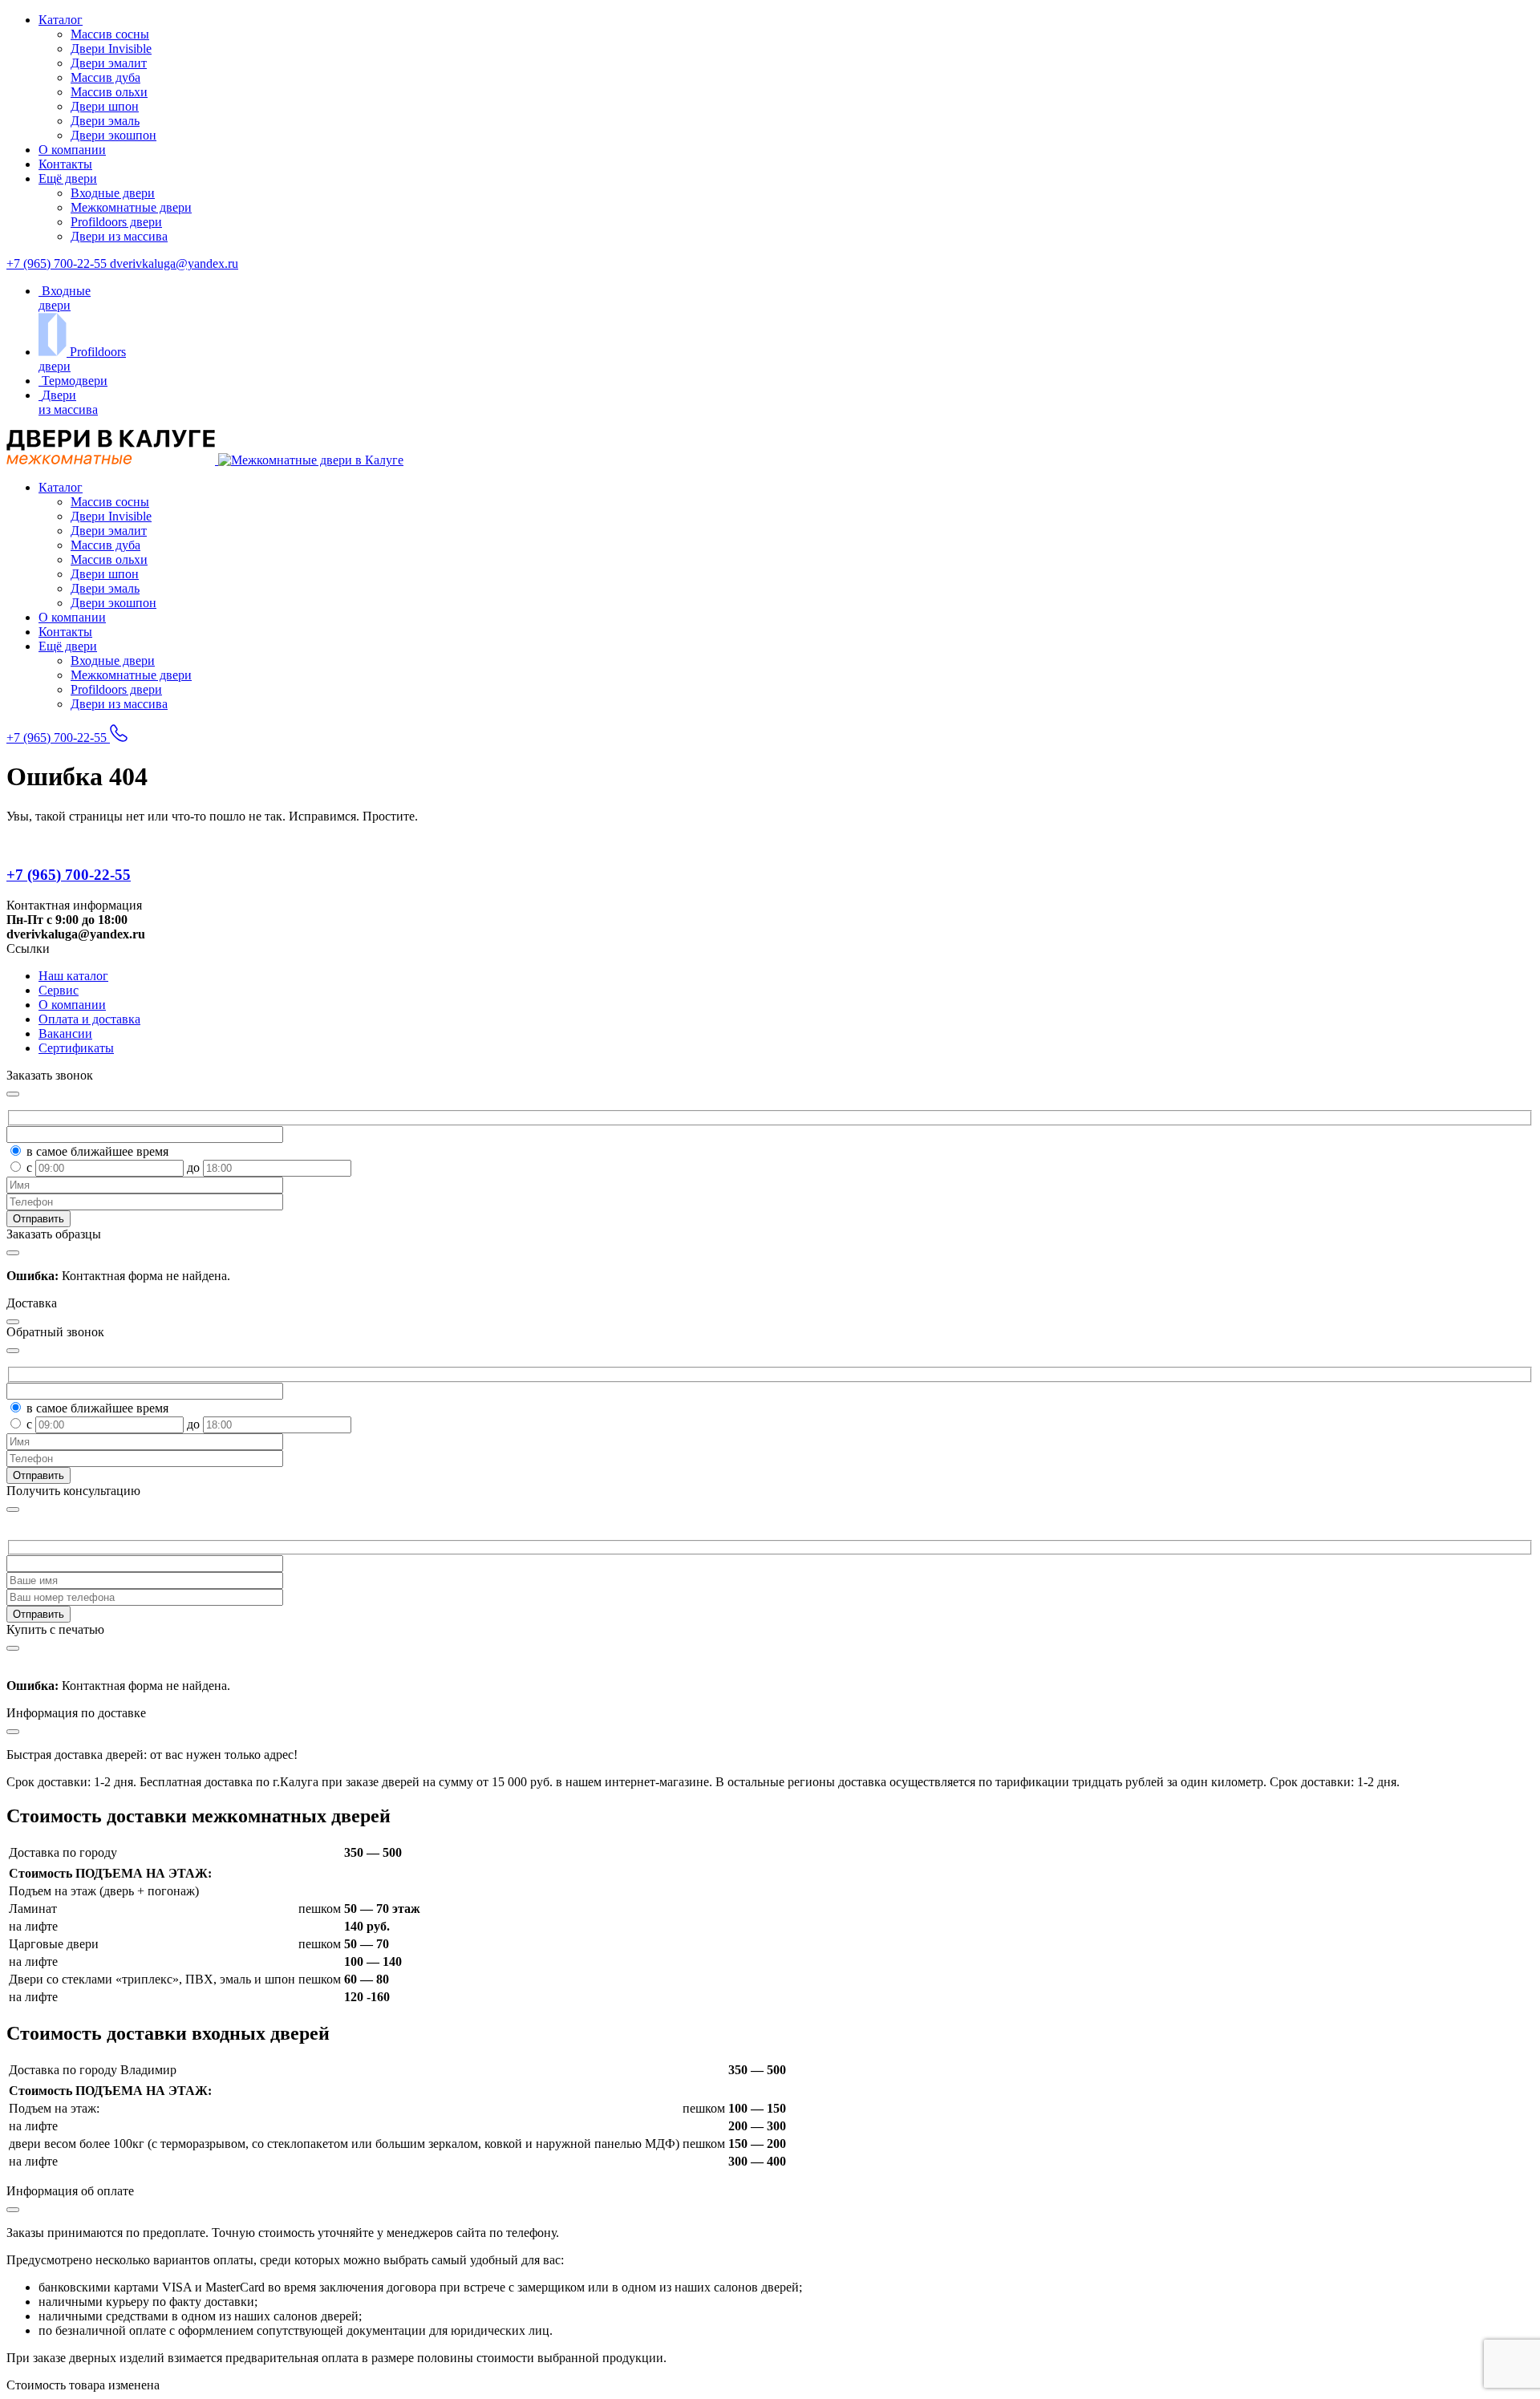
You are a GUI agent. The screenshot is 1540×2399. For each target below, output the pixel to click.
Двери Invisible (111, 49)
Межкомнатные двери (131, 207)
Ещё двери (68, 178)
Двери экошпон (113, 135)
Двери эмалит (109, 63)
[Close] (13, 1510)
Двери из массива (119, 236)
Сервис (59, 990)
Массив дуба (105, 77)
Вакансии (65, 1033)
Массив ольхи (109, 92)
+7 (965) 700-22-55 (58, 263)
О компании (72, 150)
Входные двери (113, 193)
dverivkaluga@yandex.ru (174, 263)
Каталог (61, 20)
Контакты (65, 164)
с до (115, 1167)
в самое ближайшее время (97, 1151)
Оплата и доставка (89, 1019)
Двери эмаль (105, 121)
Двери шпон (105, 106)
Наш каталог (73, 976)
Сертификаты (76, 1048)
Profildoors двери (116, 222)
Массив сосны (110, 34)
